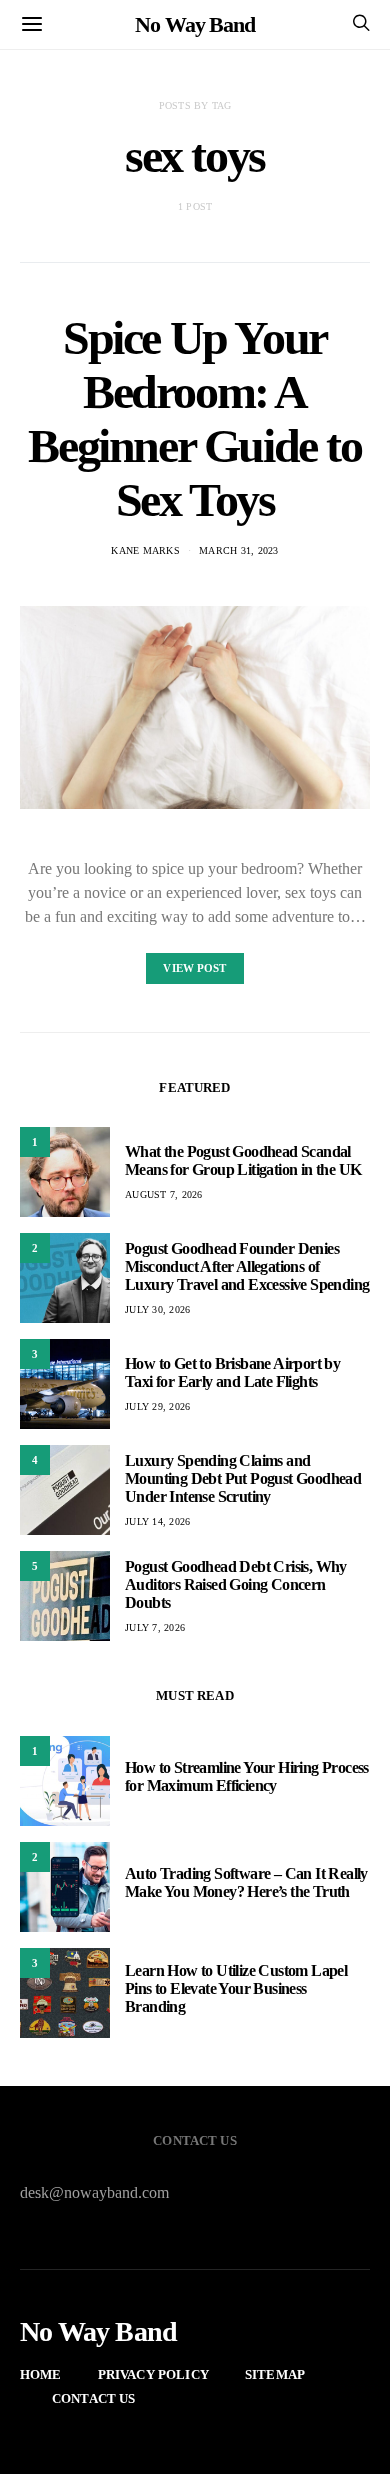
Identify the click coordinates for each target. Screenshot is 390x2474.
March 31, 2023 (239, 550)
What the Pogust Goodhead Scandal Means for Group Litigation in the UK (243, 1160)
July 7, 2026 (155, 1627)
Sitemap (275, 2374)
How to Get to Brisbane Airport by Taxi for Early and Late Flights (232, 1372)
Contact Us (94, 2398)
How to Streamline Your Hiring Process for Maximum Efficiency (247, 1776)
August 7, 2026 (164, 1194)
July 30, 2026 (157, 1309)
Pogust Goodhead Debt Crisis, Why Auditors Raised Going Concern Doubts (236, 1584)
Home (41, 2374)
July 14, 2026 (157, 1521)
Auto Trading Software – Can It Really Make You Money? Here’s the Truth (246, 1882)
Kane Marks (145, 550)
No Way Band (195, 24)
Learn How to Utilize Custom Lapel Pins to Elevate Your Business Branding (236, 1988)
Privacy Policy (153, 2374)
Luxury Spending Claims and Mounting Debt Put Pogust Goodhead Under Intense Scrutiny (243, 1478)
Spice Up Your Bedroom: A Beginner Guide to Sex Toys (194, 418)
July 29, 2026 (157, 1406)
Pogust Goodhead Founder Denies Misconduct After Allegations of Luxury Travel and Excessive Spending (247, 1266)
